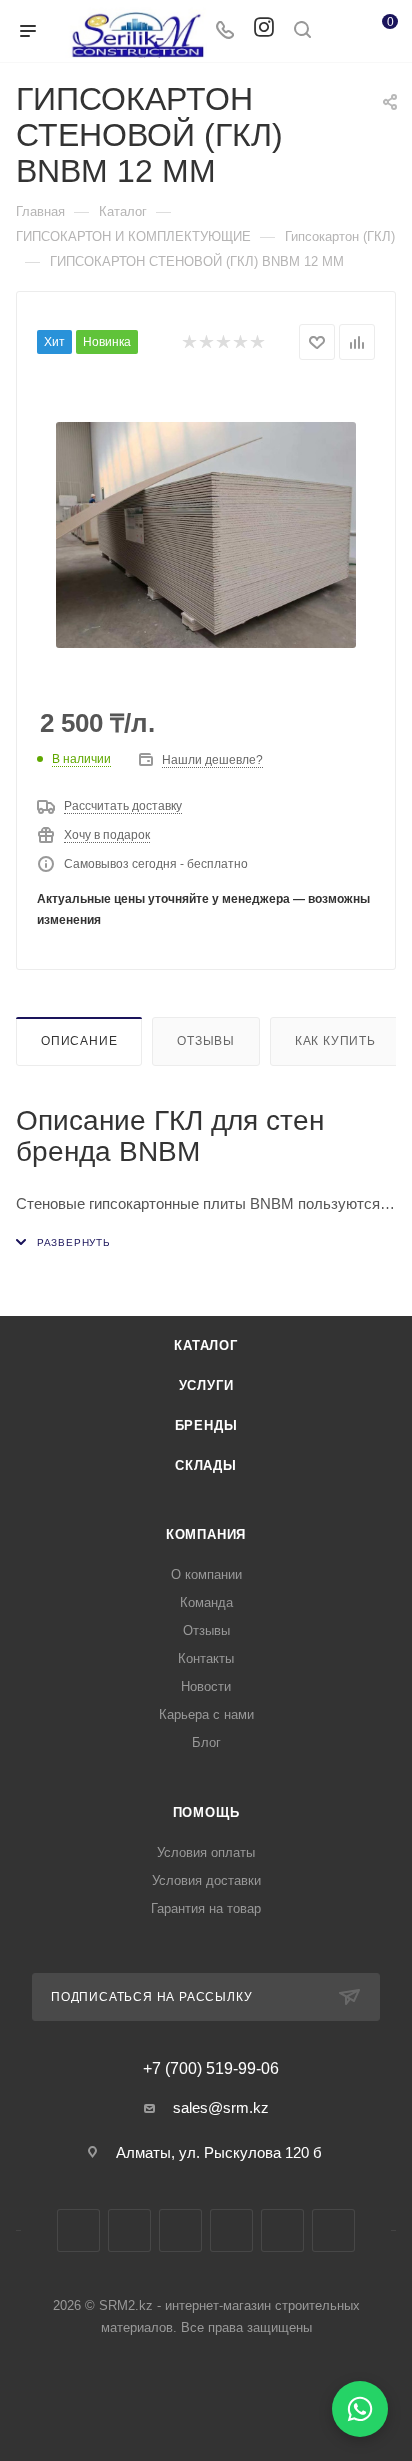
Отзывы (206, 1041)
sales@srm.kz (221, 2107)
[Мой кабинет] (340, 31)
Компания (206, 1534)
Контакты (206, 1658)
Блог (206, 1742)
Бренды (206, 1425)
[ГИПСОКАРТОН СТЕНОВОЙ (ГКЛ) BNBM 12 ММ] (206, 535)
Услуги (206, 1385)
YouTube (231, 2230)
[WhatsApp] (360, 2409)
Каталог (206, 1345)
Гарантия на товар (206, 1908)
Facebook (78, 2230)
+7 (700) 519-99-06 (211, 2069)
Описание (79, 1041)
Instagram (129, 2230)
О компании (206, 1574)
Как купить (335, 1041)
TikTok (333, 2230)
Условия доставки (206, 1880)
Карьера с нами (206, 1714)
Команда (206, 1602)
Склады (206, 1465)
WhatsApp (282, 2230)
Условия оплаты (206, 1852)
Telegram (180, 2230)
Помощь (206, 1812)
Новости (206, 1686)
